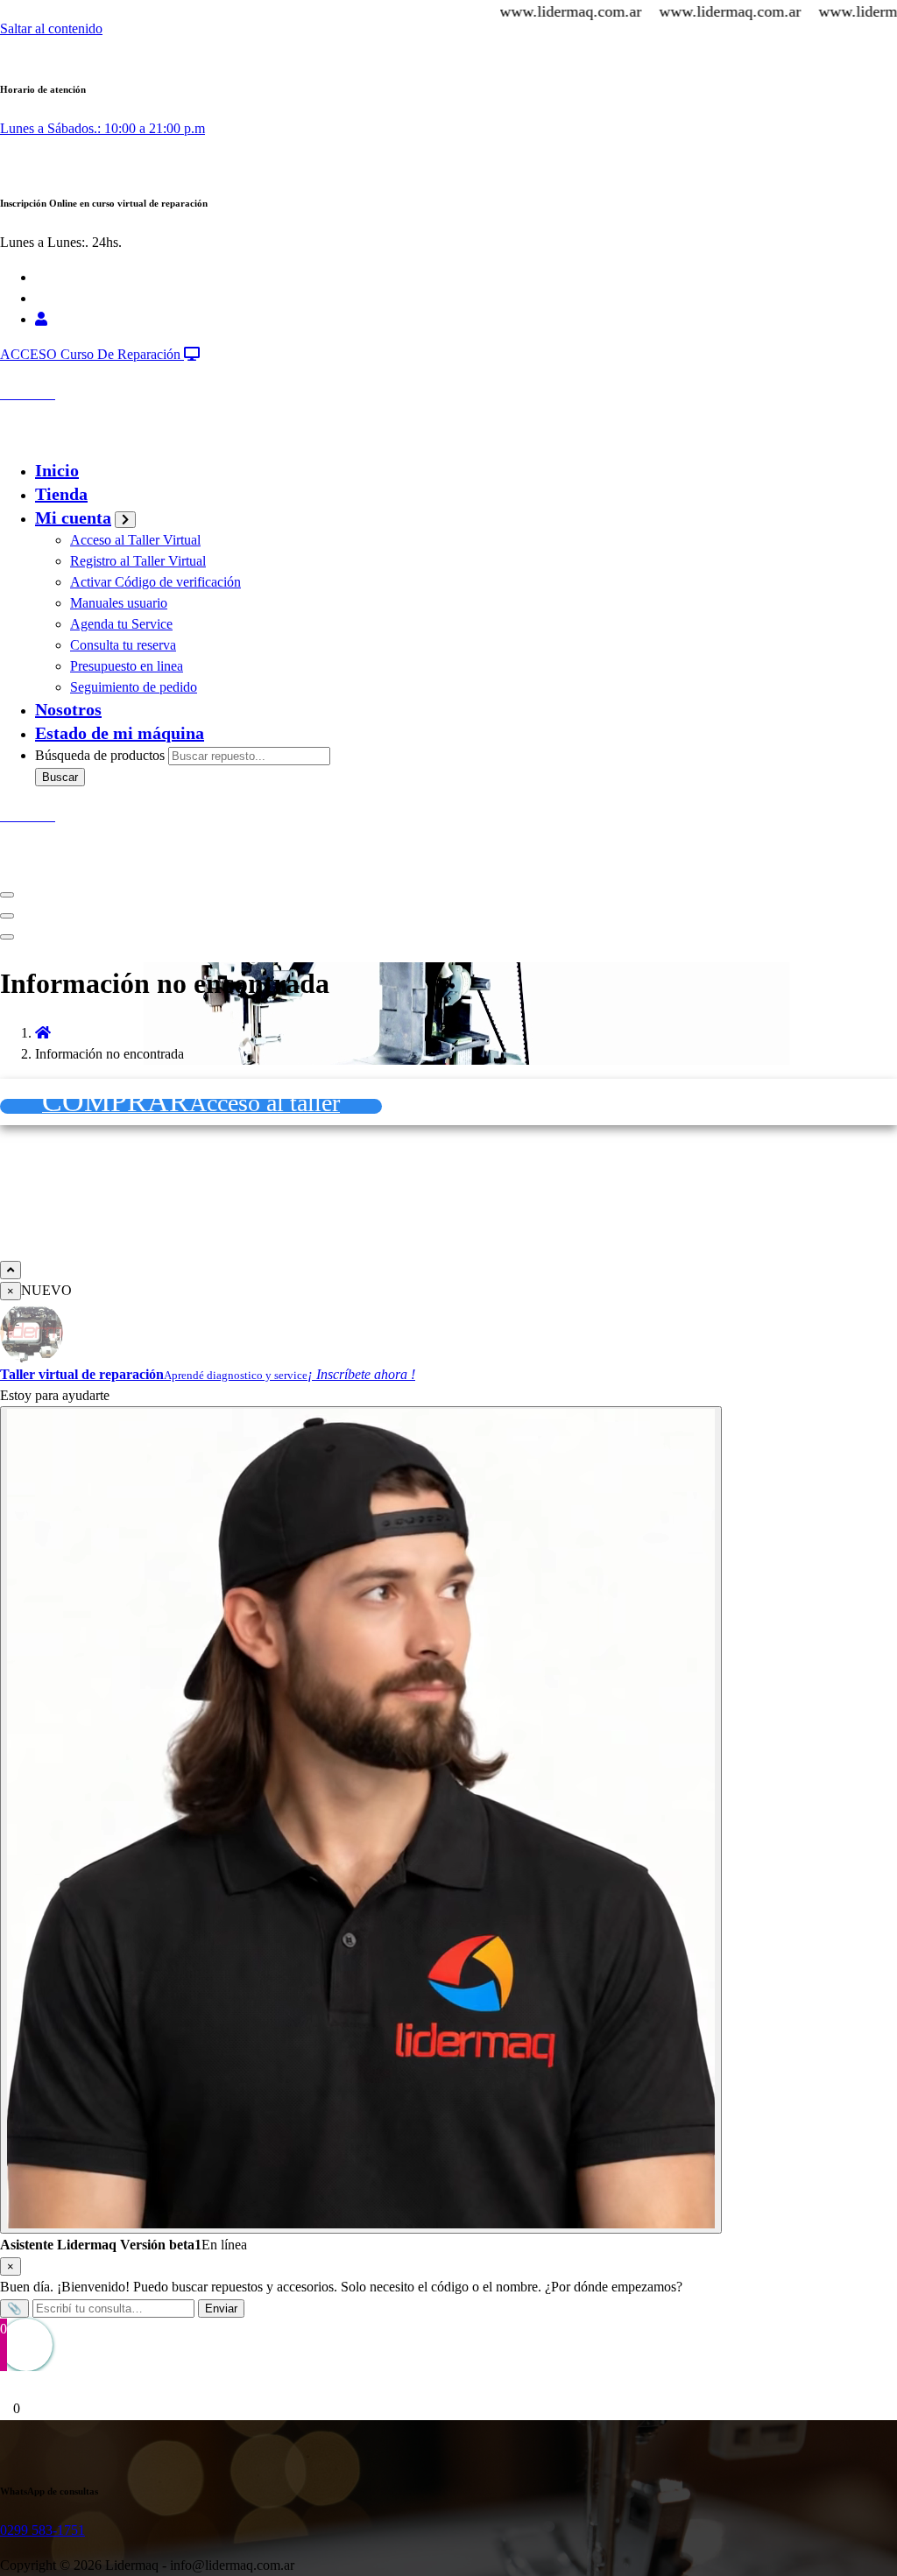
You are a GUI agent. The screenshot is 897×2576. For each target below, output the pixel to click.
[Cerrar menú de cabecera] (7, 916)
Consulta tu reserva (123, 645)
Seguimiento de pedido (134, 687)
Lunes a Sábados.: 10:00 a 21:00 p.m (102, 128)
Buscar (60, 777)
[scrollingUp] (11, 1270)
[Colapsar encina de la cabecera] (7, 937)
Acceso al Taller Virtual (135, 540)
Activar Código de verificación (155, 582)
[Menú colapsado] (7, 895)
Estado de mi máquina (120, 733)
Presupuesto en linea (127, 666)
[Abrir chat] (361, 1820)
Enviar (221, 2309)
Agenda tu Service (121, 624)
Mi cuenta (73, 517)
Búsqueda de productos (102, 755)
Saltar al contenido (51, 28)
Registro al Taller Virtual (138, 561)
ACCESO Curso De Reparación (92, 354)
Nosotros (68, 709)
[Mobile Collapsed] (125, 520)
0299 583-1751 (42, 2530)
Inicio (57, 470)
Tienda (61, 494)
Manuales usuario (119, 603)
